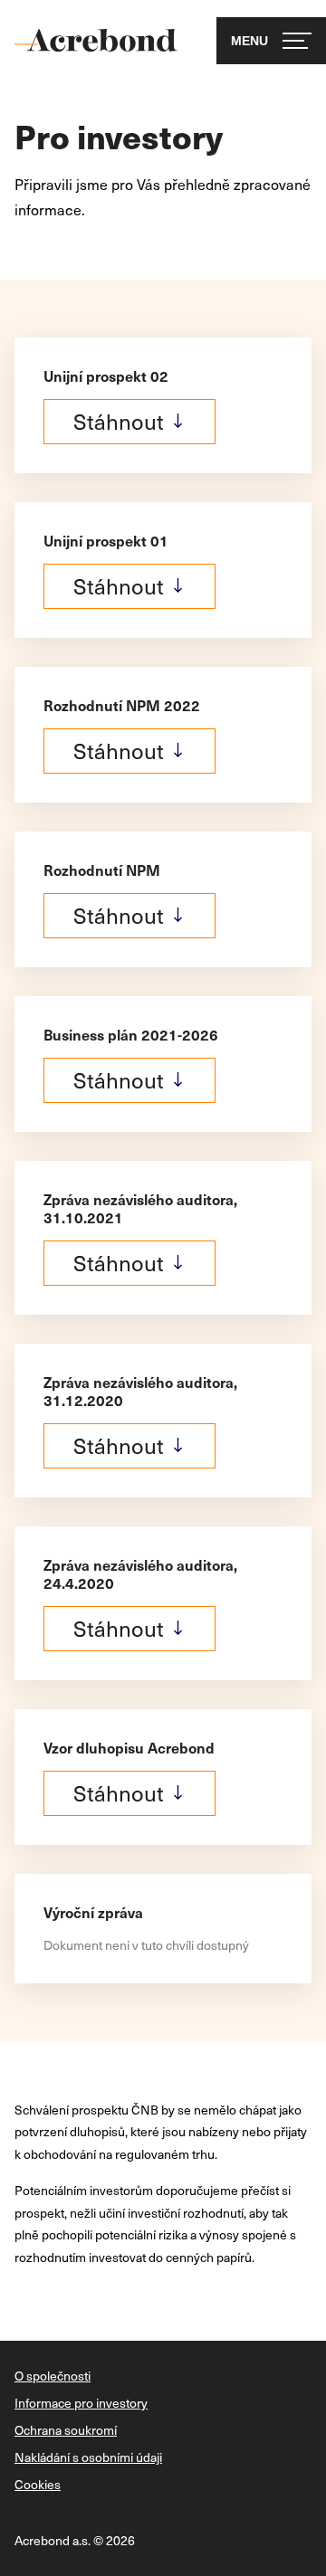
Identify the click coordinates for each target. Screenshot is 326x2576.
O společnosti (53, 2376)
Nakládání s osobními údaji (88, 2457)
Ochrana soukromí (66, 2430)
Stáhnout (119, 421)
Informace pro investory (81, 2403)
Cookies (38, 2485)
